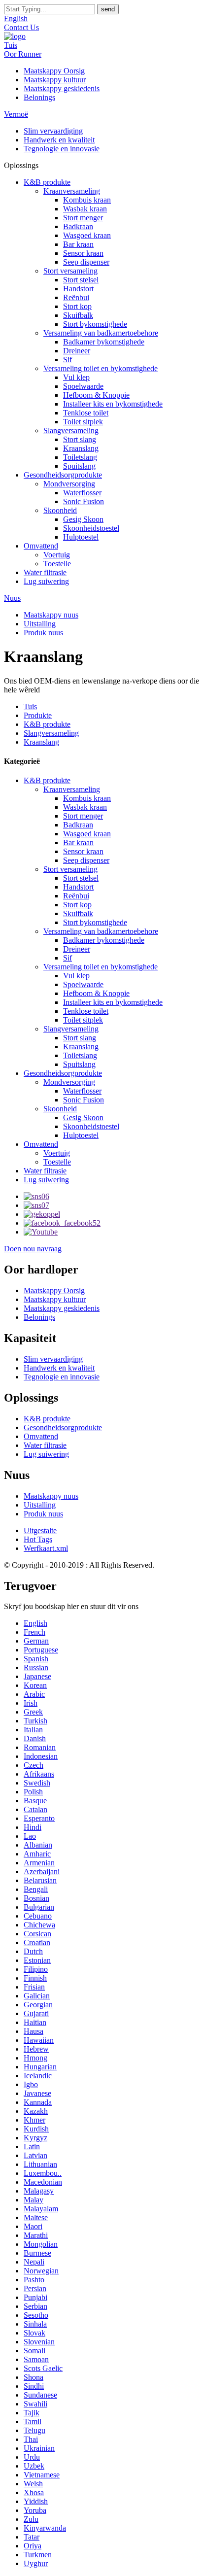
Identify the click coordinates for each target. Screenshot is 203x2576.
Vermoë (16, 114)
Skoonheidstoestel (91, 528)
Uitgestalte (40, 1530)
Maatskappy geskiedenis (62, 88)
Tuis (11, 45)
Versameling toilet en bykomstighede (101, 368)
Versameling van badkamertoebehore (101, 333)
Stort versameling (70, 271)
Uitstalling (40, 624)
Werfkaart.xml (46, 1548)
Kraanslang (81, 448)
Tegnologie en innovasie (62, 149)
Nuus (12, 598)
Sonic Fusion (84, 501)
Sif (68, 360)
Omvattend (41, 546)
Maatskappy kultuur (55, 80)
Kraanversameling (72, 191)
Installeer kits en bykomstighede (113, 404)
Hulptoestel (81, 537)
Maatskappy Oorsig (54, 71)
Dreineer (77, 351)
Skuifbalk (78, 315)
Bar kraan (78, 244)
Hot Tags (38, 1539)
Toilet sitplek (83, 422)
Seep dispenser (86, 262)
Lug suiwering (46, 581)
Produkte (38, 715)
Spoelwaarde (83, 386)
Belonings (39, 97)
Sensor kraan (83, 253)
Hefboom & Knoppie (96, 395)
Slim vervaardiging (53, 131)
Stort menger (83, 218)
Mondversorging (69, 484)
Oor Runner (23, 54)
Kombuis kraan (87, 200)
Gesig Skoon (83, 519)
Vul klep (76, 377)
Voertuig (57, 555)
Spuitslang (79, 466)
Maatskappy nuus (51, 615)
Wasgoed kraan (87, 235)
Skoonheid (60, 510)
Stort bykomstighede (95, 324)
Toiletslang (80, 457)
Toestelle (57, 564)
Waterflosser (82, 493)
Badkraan (78, 226)
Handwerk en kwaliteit (59, 140)
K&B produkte (47, 182)
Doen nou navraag (33, 1249)
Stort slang (80, 439)
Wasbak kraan (85, 209)
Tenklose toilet (86, 413)
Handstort (78, 289)
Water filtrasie (45, 572)
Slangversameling (71, 430)
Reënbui (76, 297)
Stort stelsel (81, 280)
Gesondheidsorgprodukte (63, 475)
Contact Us (21, 27)
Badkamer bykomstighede (104, 342)
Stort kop (77, 306)
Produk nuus (43, 633)
